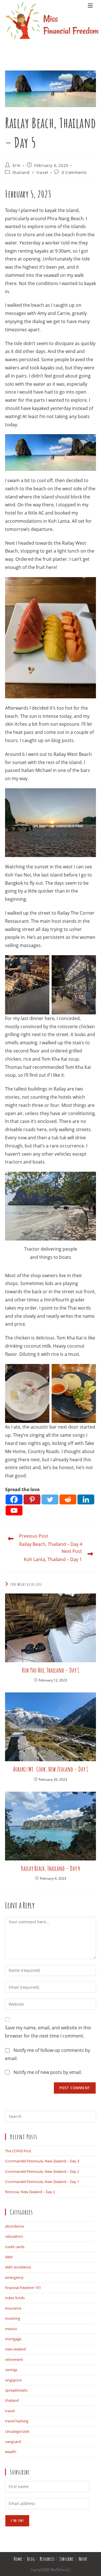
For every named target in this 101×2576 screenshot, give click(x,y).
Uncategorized (17, 2431)
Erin (17, 165)
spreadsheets (16, 2390)
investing (13, 2318)
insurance (13, 2308)
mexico (11, 2329)
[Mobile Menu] (90, 28)
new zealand (15, 2349)
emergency (14, 2277)
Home (18, 2559)
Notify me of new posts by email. (48, 2072)
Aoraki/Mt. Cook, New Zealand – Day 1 (50, 1769)
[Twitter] (50, 1499)
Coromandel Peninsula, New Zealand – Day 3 (42, 2161)
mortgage (13, 2339)
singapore (13, 2380)
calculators (14, 2236)
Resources (47, 2559)
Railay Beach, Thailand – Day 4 (50, 1868)
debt (9, 2257)
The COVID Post (18, 2151)
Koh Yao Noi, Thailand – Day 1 (50, 1670)
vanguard (13, 2442)
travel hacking (17, 2421)
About (83, 2559)
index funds (15, 2298)
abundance (14, 2226)
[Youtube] (14, 1510)
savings (11, 2370)
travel (42, 172)
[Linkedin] (86, 1499)
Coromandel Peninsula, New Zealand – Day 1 (42, 2182)
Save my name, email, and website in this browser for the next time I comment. (48, 2032)
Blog (31, 2559)
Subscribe (66, 2559)
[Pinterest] (32, 1499)
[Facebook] (14, 1499)
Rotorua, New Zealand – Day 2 (30, 2192)
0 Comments (74, 172)
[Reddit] (68, 1499)
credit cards (15, 2247)
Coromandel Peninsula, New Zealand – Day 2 (42, 2171)
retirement (14, 2359)
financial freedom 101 (23, 2288)
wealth (11, 2452)
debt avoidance (18, 2267)
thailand (21, 172)
